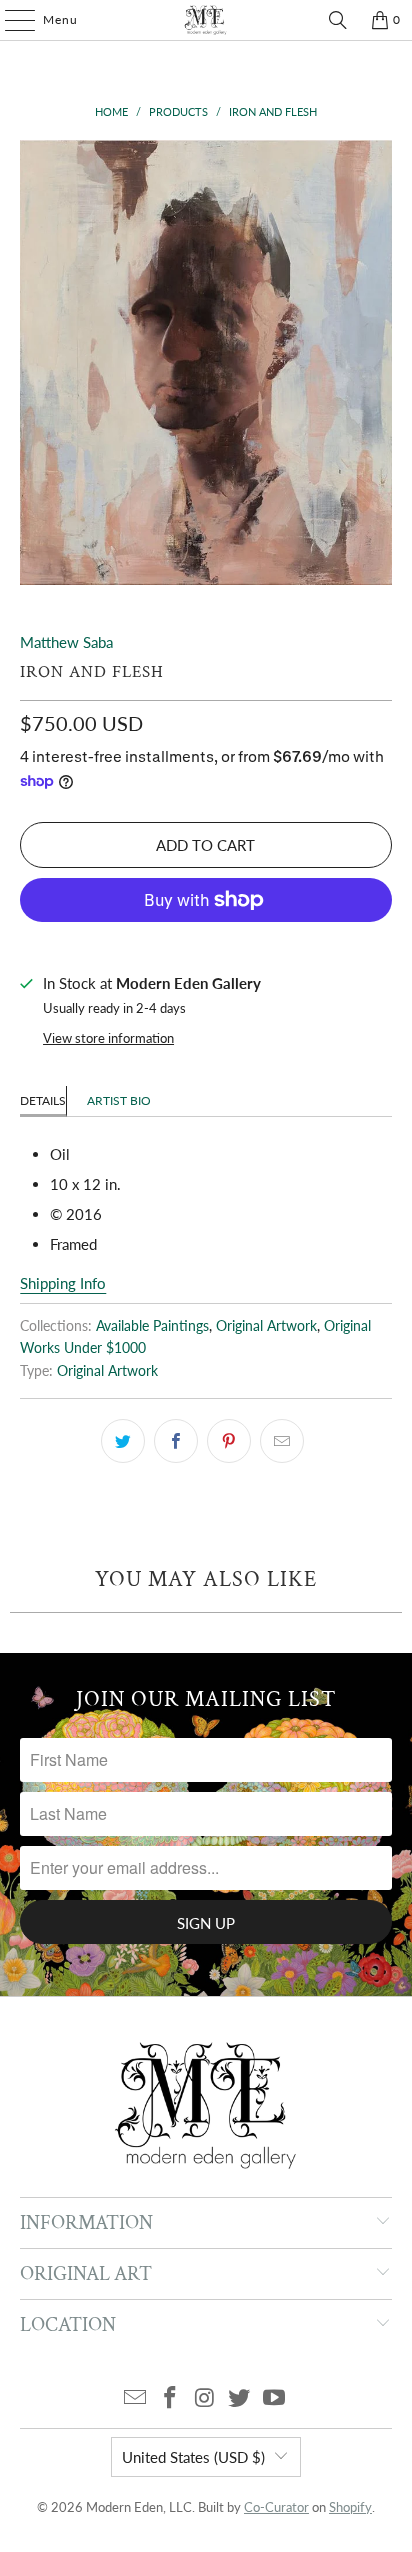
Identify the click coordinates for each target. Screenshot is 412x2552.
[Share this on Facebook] (176, 1441)
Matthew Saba (66, 642)
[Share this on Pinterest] (229, 1441)
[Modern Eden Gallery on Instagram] (205, 2398)
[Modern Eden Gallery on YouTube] (275, 2398)
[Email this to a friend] (282, 1441)
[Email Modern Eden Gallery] (136, 2398)
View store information (108, 1038)
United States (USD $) (193, 2457)
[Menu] (10, 20)
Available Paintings (152, 1326)
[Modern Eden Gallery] (206, 20)
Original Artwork (266, 1326)
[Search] (338, 20)
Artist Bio (119, 1100)
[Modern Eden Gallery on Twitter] (240, 2398)
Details (43, 1100)
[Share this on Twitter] (123, 1441)
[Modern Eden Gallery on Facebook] (170, 2398)
